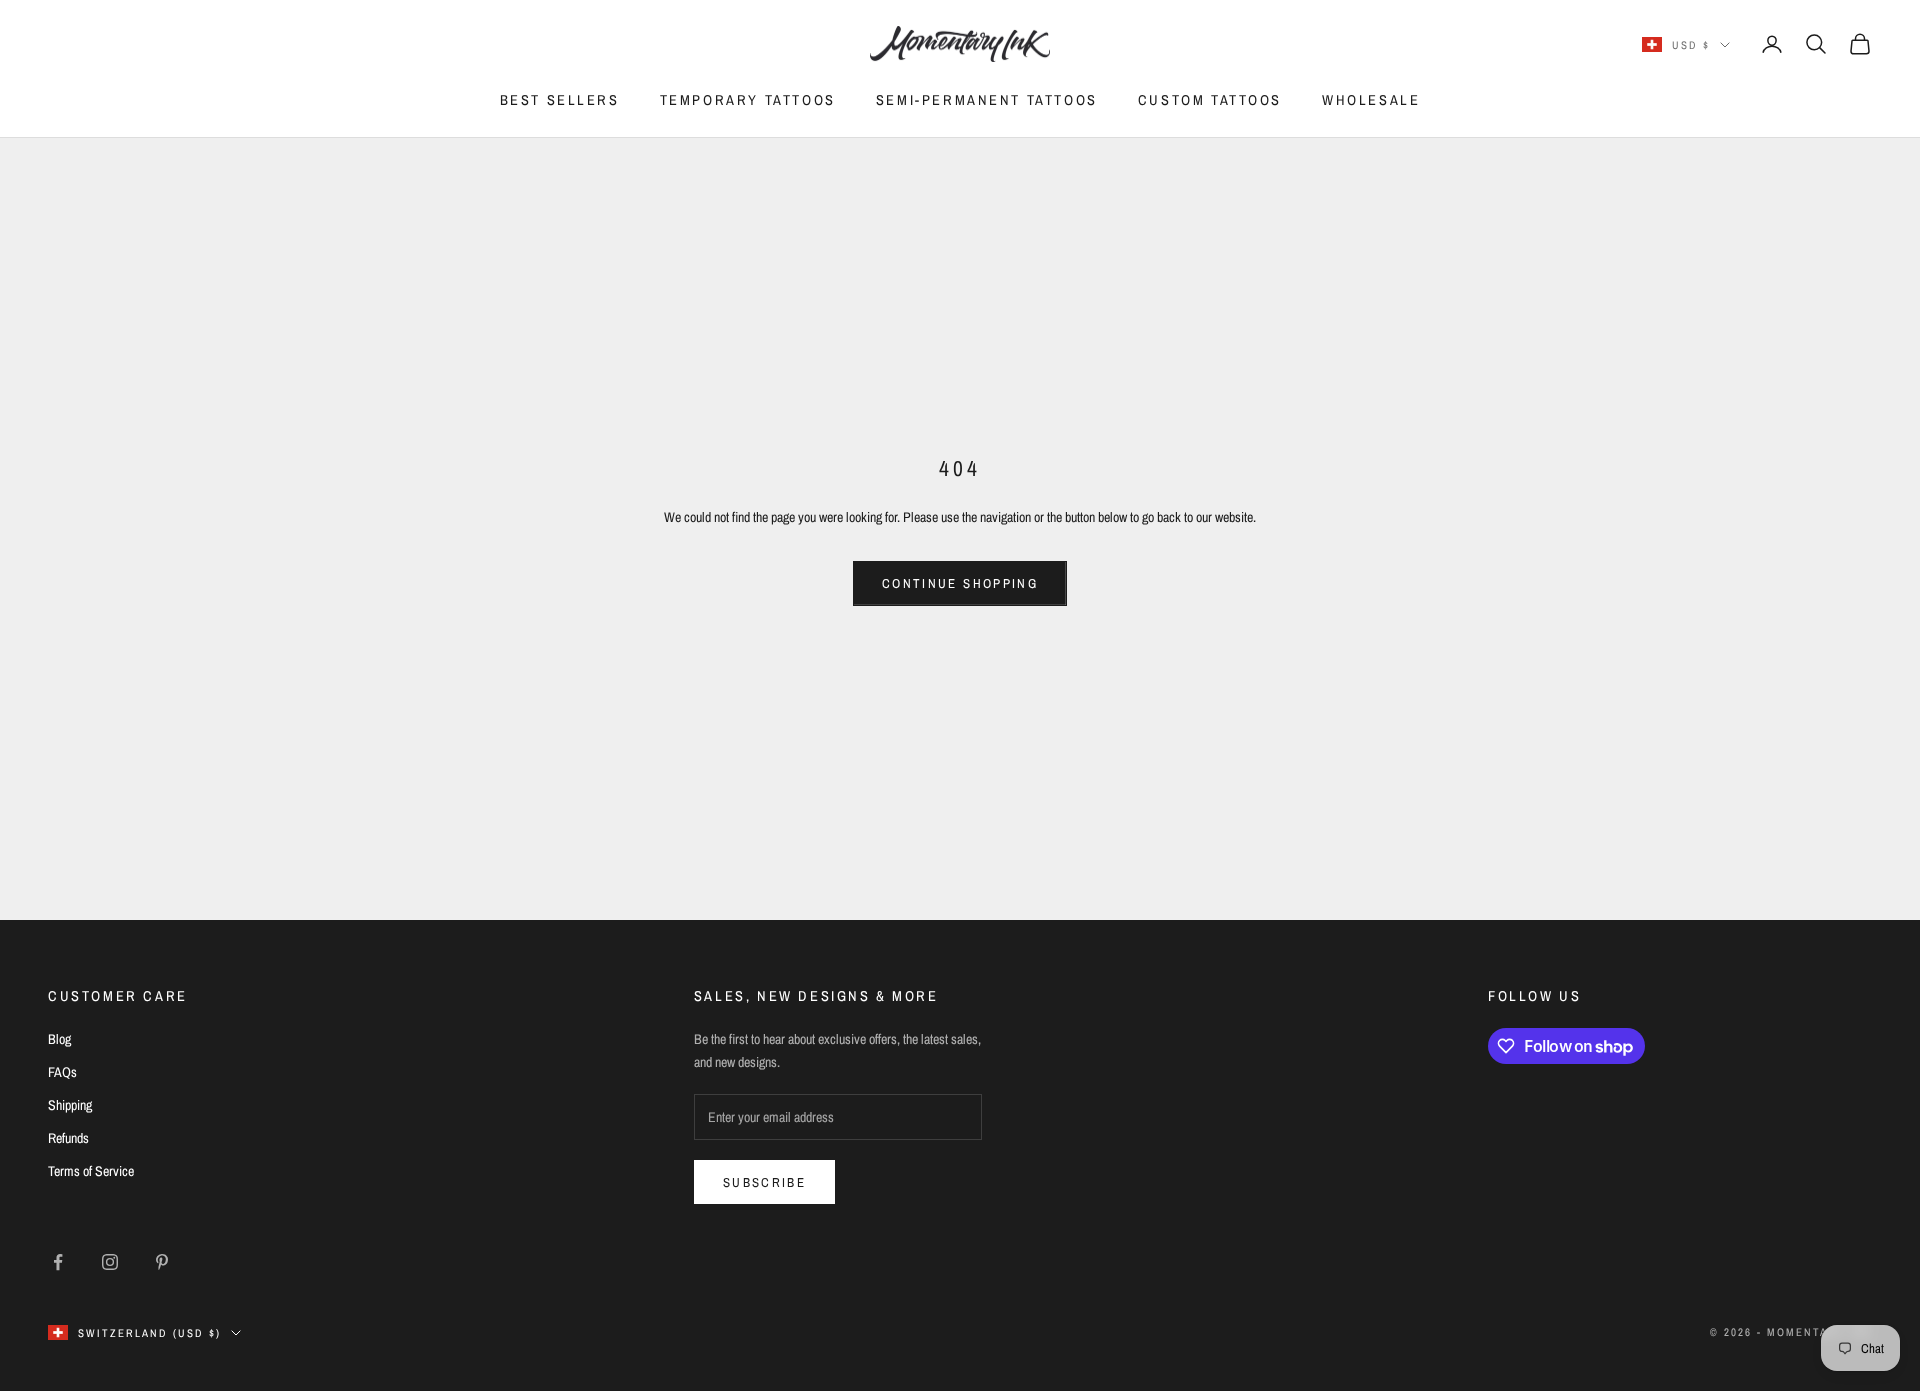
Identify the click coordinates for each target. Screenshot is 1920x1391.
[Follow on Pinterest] (162, 1262)
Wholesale (1371, 99)
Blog (59, 1039)
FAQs (62, 1072)
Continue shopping (960, 583)
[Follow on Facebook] (58, 1262)
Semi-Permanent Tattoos (987, 99)
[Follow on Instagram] (110, 1262)
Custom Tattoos (1210, 99)
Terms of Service (91, 1171)
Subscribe (764, 1182)
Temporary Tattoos (748, 99)
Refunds (68, 1138)
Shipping (70, 1105)
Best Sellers (560, 99)
